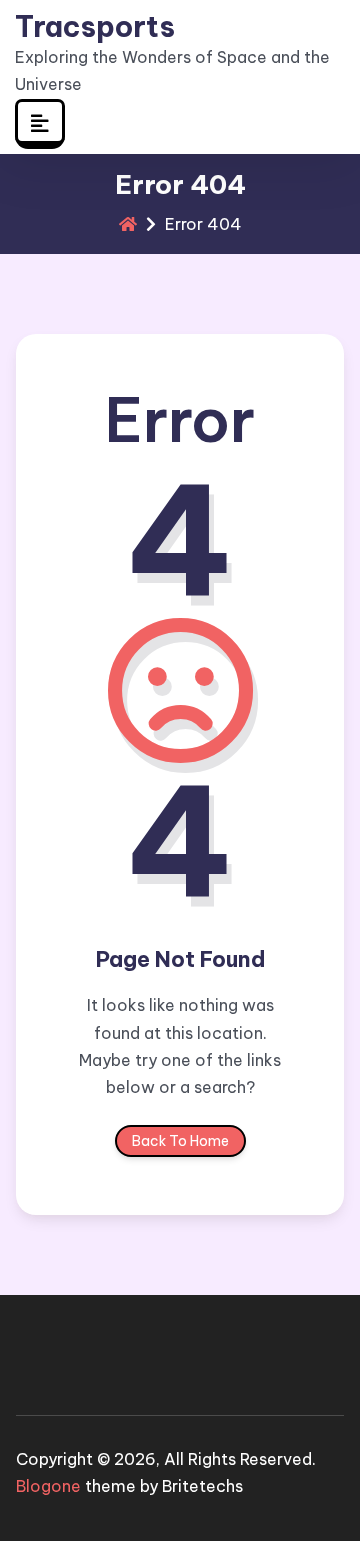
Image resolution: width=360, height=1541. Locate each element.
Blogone (48, 1486)
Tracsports (95, 27)
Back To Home (180, 1141)
